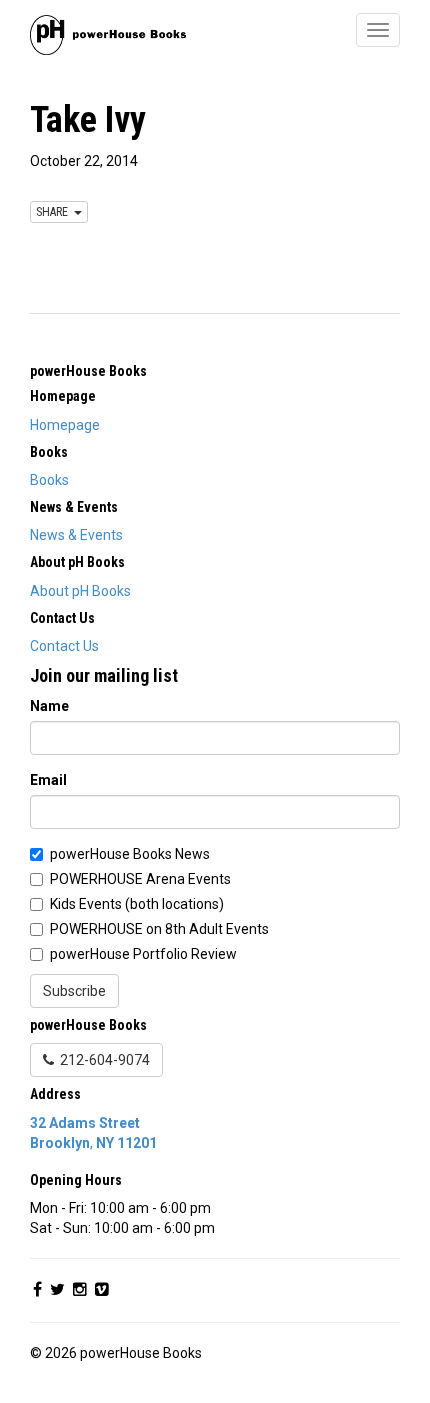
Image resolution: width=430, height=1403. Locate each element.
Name (49, 706)
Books (49, 480)
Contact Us (64, 646)
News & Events (76, 535)
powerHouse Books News (130, 854)
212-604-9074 (102, 1060)
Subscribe (74, 991)
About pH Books (80, 591)
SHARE (55, 212)
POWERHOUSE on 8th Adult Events (159, 929)
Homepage (65, 425)
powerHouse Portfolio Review (143, 954)
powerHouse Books (88, 371)
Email (48, 780)
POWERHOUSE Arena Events (140, 879)
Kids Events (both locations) (137, 904)
